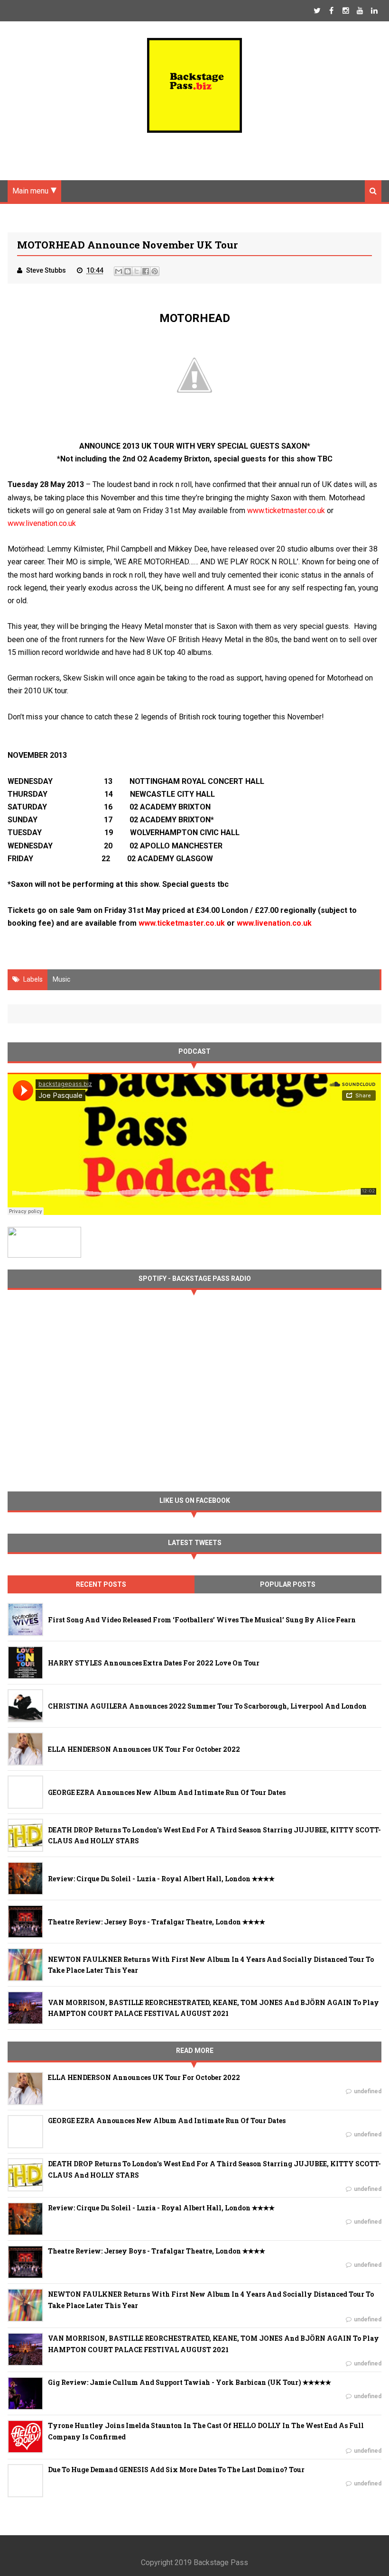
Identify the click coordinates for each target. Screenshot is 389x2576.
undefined (368, 2091)
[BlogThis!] (128, 271)
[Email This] (119, 271)
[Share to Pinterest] (155, 271)
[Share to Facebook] (146, 271)
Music (61, 979)
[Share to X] (137, 271)
